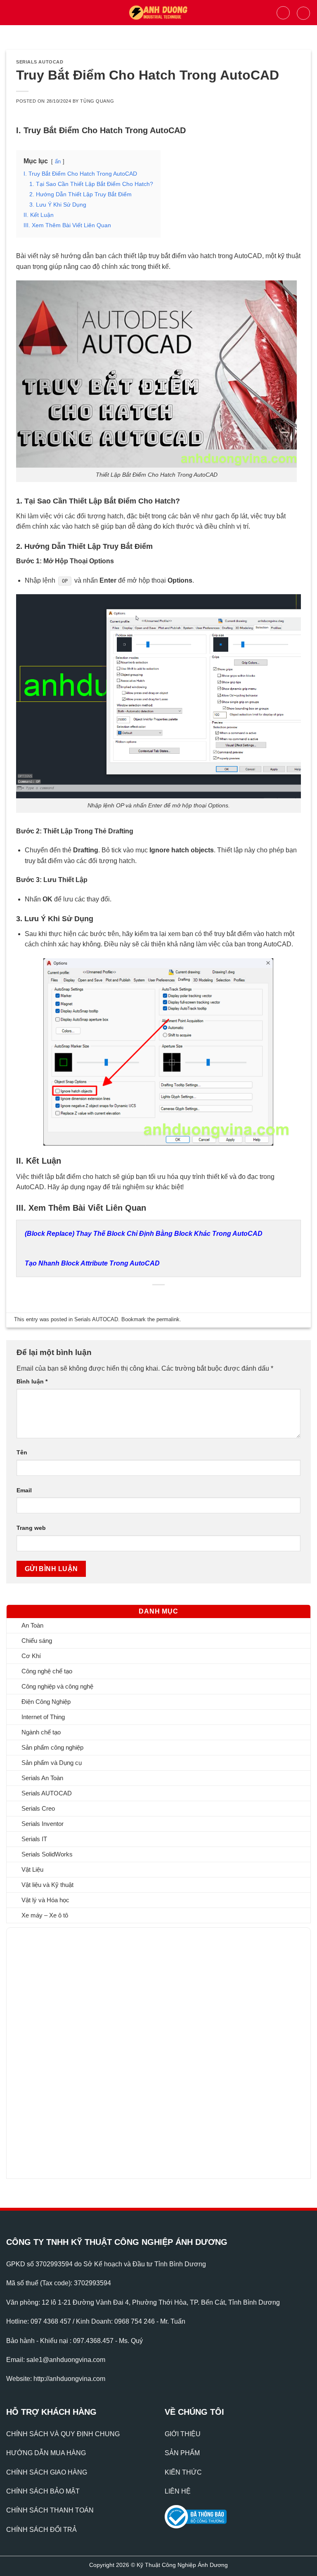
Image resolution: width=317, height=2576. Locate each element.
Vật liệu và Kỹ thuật (47, 1885)
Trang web (31, 1528)
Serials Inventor (43, 1824)
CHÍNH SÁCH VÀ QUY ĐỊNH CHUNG (63, 2434)
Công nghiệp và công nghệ (57, 1686)
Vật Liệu (32, 1869)
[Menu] (11, 13)
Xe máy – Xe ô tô (45, 1915)
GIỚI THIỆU (183, 2434)
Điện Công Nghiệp (46, 1702)
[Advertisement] (62, 2051)
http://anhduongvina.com (69, 2379)
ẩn (58, 161)
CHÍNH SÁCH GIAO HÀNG (47, 2472)
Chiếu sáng (37, 1641)
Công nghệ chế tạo (47, 1671)
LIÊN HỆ (178, 2491)
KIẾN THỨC (183, 2472)
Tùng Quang (97, 101)
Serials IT (34, 1839)
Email (24, 1490)
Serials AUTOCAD (47, 1793)
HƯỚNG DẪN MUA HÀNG (46, 2453)
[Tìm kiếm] (283, 13)
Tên (22, 1452)
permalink (168, 1319)
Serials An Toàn (42, 1778)
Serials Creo (38, 1808)
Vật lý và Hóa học (45, 1900)
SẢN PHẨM (182, 2453)
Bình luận (32, 1381)
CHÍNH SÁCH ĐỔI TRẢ (41, 2530)
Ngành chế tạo (41, 1732)
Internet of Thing (43, 1717)
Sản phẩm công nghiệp (52, 1747)
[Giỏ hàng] (303, 13)
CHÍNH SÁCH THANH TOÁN (50, 2510)
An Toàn (32, 1625)
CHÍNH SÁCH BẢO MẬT (43, 2491)
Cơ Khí (31, 1656)
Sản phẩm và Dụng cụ (52, 1763)
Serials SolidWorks (47, 1854)
